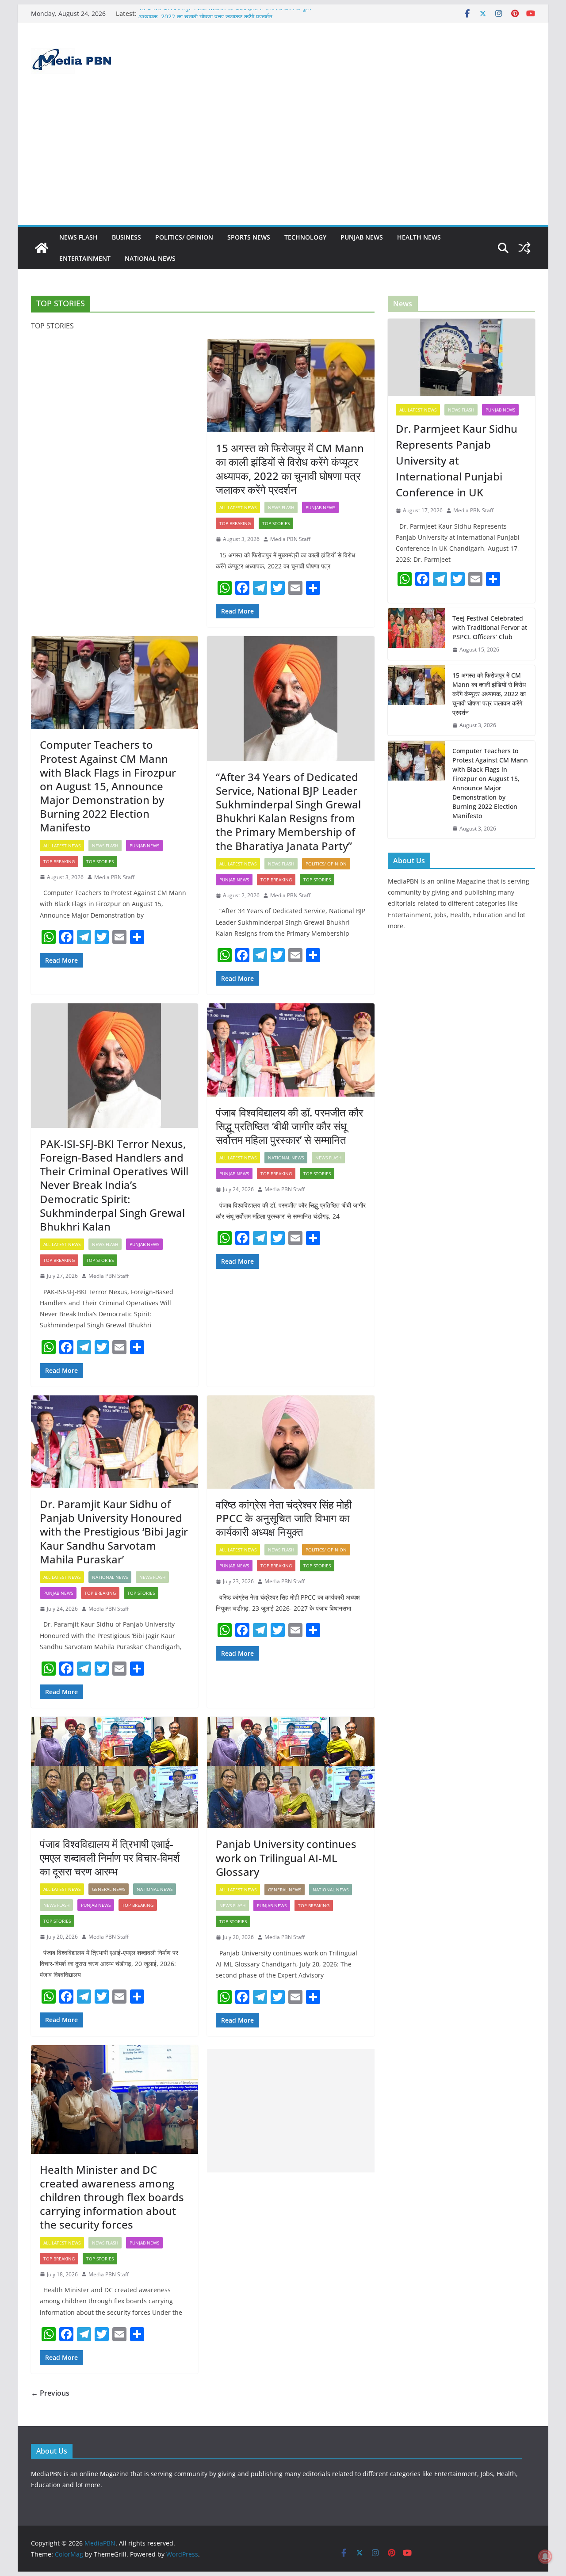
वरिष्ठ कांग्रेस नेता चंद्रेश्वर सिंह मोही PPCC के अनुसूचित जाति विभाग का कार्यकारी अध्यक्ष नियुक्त (284, 1518)
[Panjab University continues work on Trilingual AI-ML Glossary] (291, 1772)
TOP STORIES (276, 523)
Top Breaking (235, 523)
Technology (305, 237)
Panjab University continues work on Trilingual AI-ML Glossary (286, 1858)
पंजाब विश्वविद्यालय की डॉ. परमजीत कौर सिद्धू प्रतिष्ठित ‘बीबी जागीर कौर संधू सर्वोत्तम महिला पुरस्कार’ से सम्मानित (289, 1126)
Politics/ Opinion (184, 237)
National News (150, 258)
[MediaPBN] (42, 248)
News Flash (78, 237)
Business (126, 237)
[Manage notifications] (545, 2557)
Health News (419, 237)
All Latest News (238, 507)
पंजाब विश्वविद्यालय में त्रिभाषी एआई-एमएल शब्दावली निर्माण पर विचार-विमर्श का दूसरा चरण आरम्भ (110, 1858)
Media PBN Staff (290, 539)
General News (109, 1889)
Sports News (249, 237)
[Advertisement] (283, 159)
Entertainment (85, 258)
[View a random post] (524, 248)
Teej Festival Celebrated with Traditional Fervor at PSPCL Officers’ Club (490, 627)
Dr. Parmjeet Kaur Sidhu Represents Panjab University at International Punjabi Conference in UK (457, 460)
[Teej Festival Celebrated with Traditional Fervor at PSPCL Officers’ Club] (417, 634)
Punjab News (362, 237)
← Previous (50, 2393)
